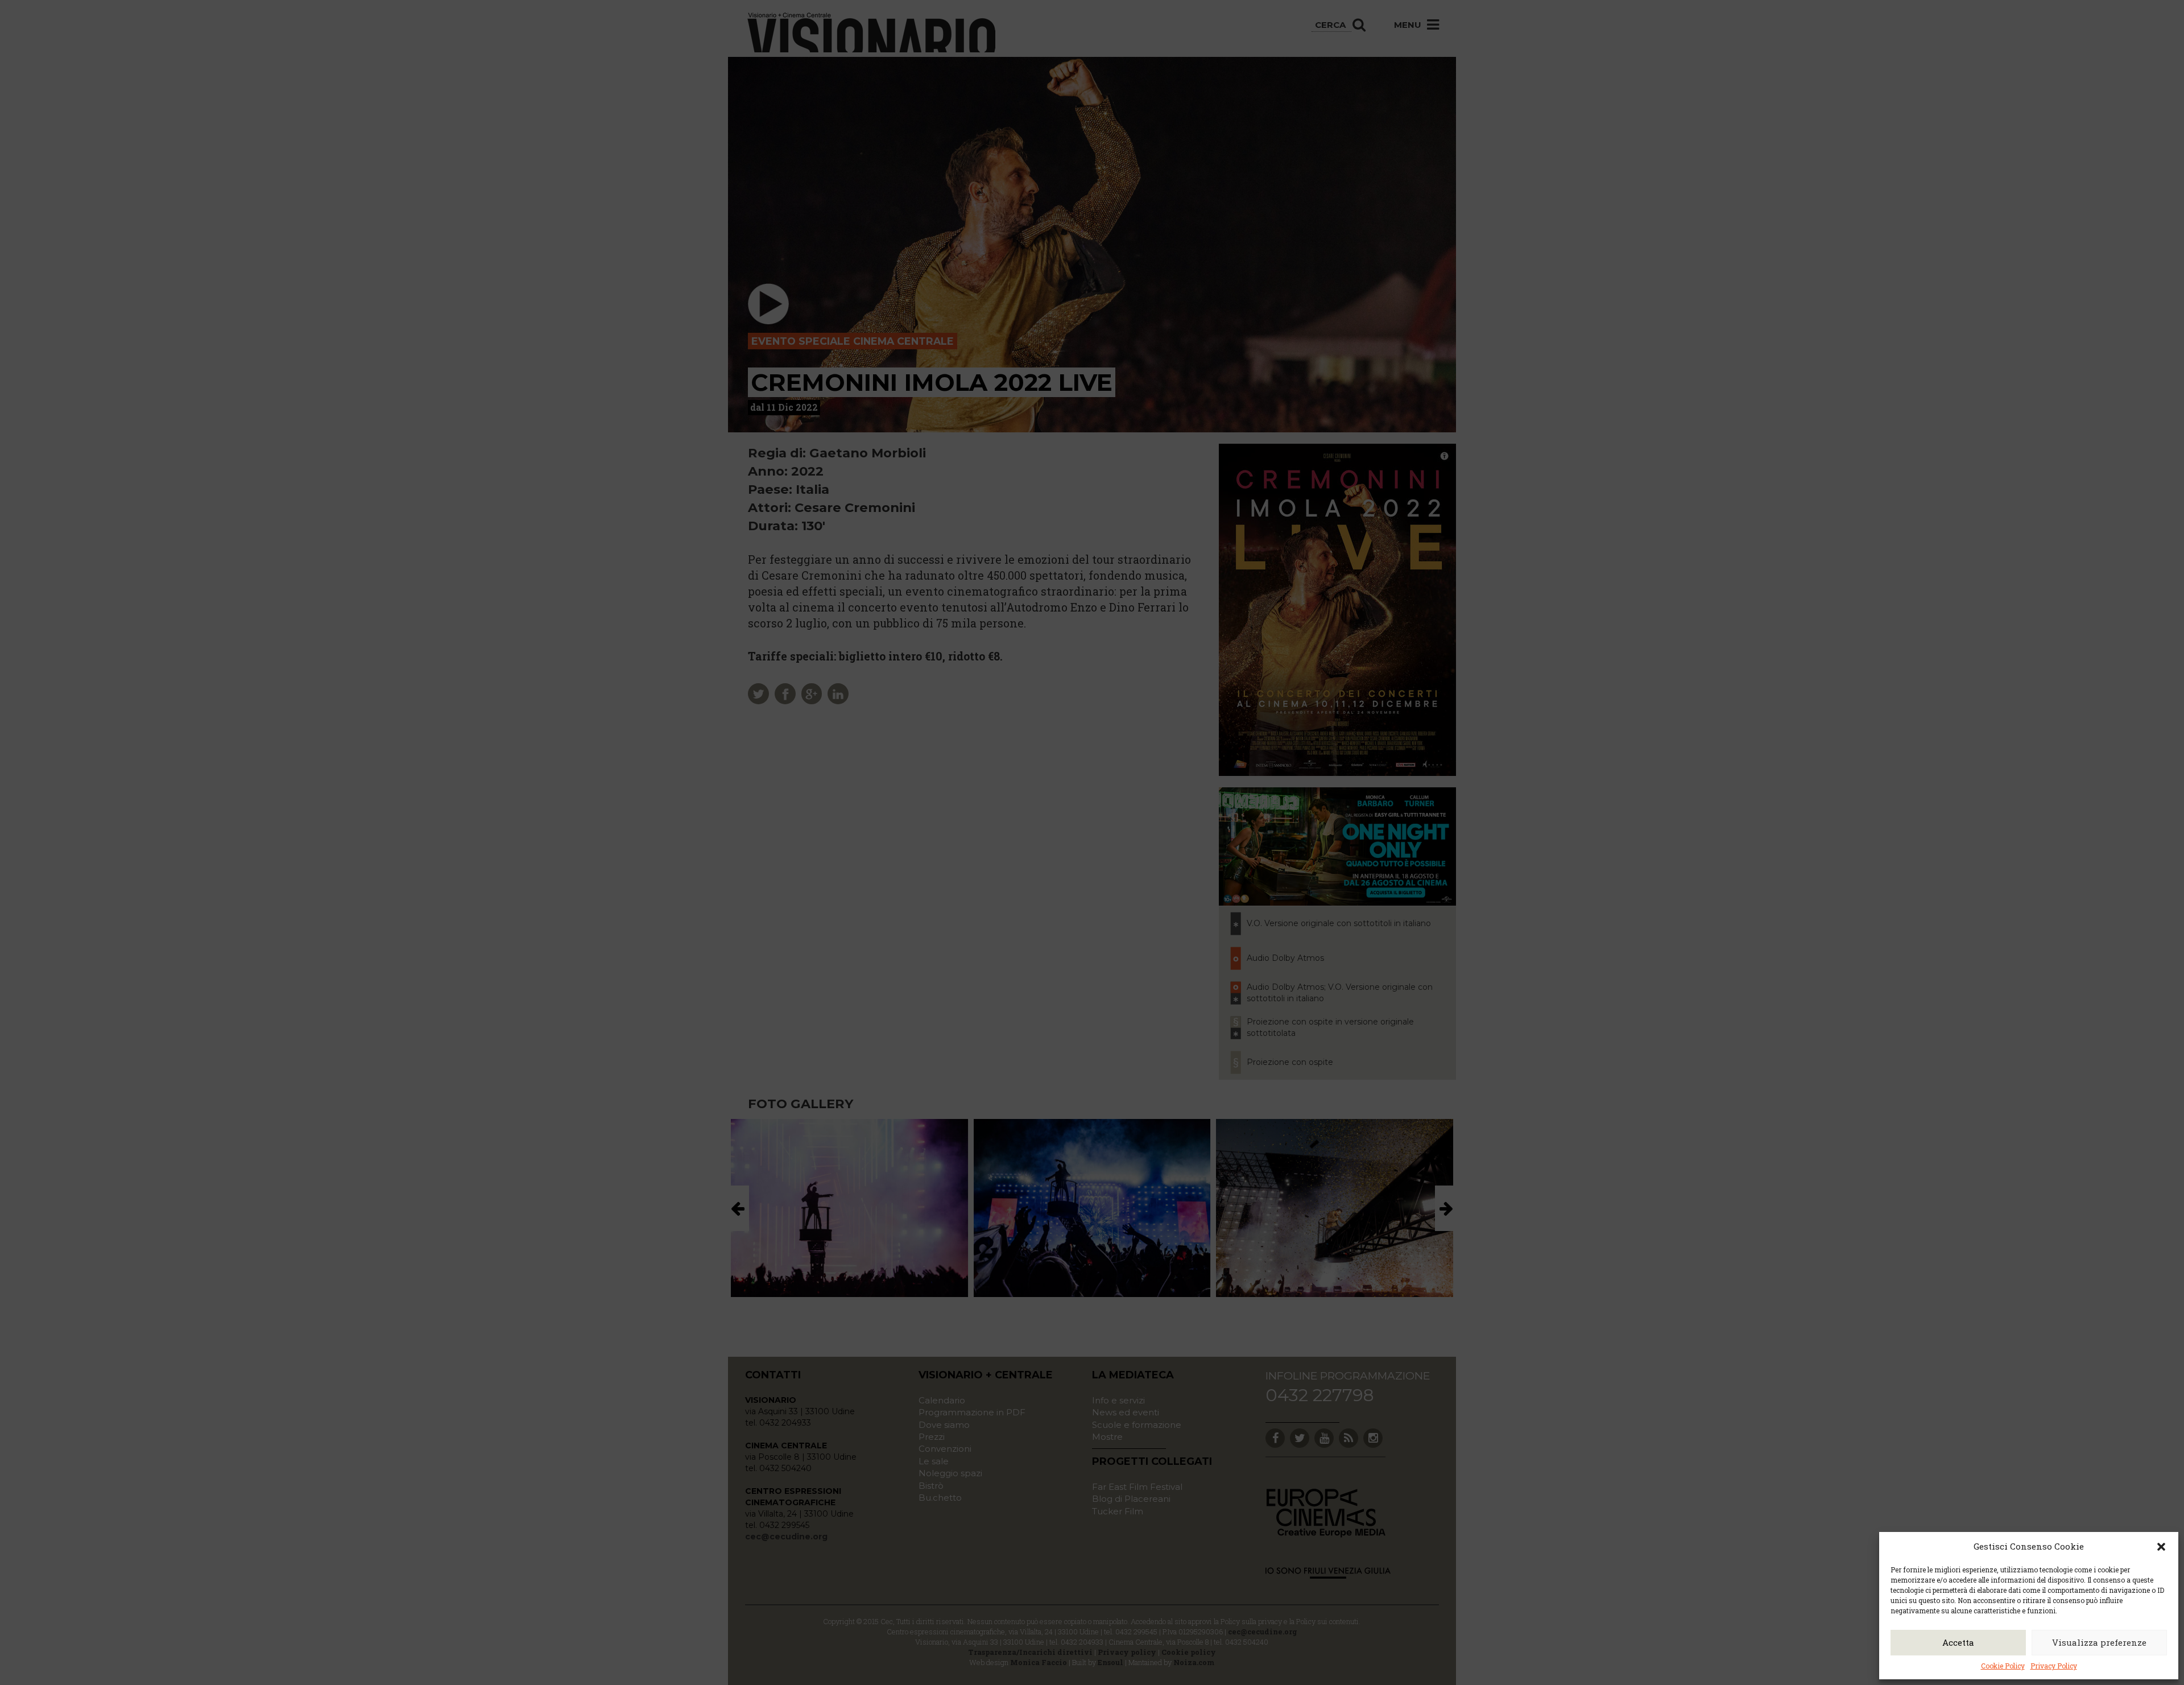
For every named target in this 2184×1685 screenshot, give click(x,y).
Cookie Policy (2003, 1666)
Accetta (1958, 1642)
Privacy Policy (2054, 1666)
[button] (2161, 1547)
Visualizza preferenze (2099, 1642)
